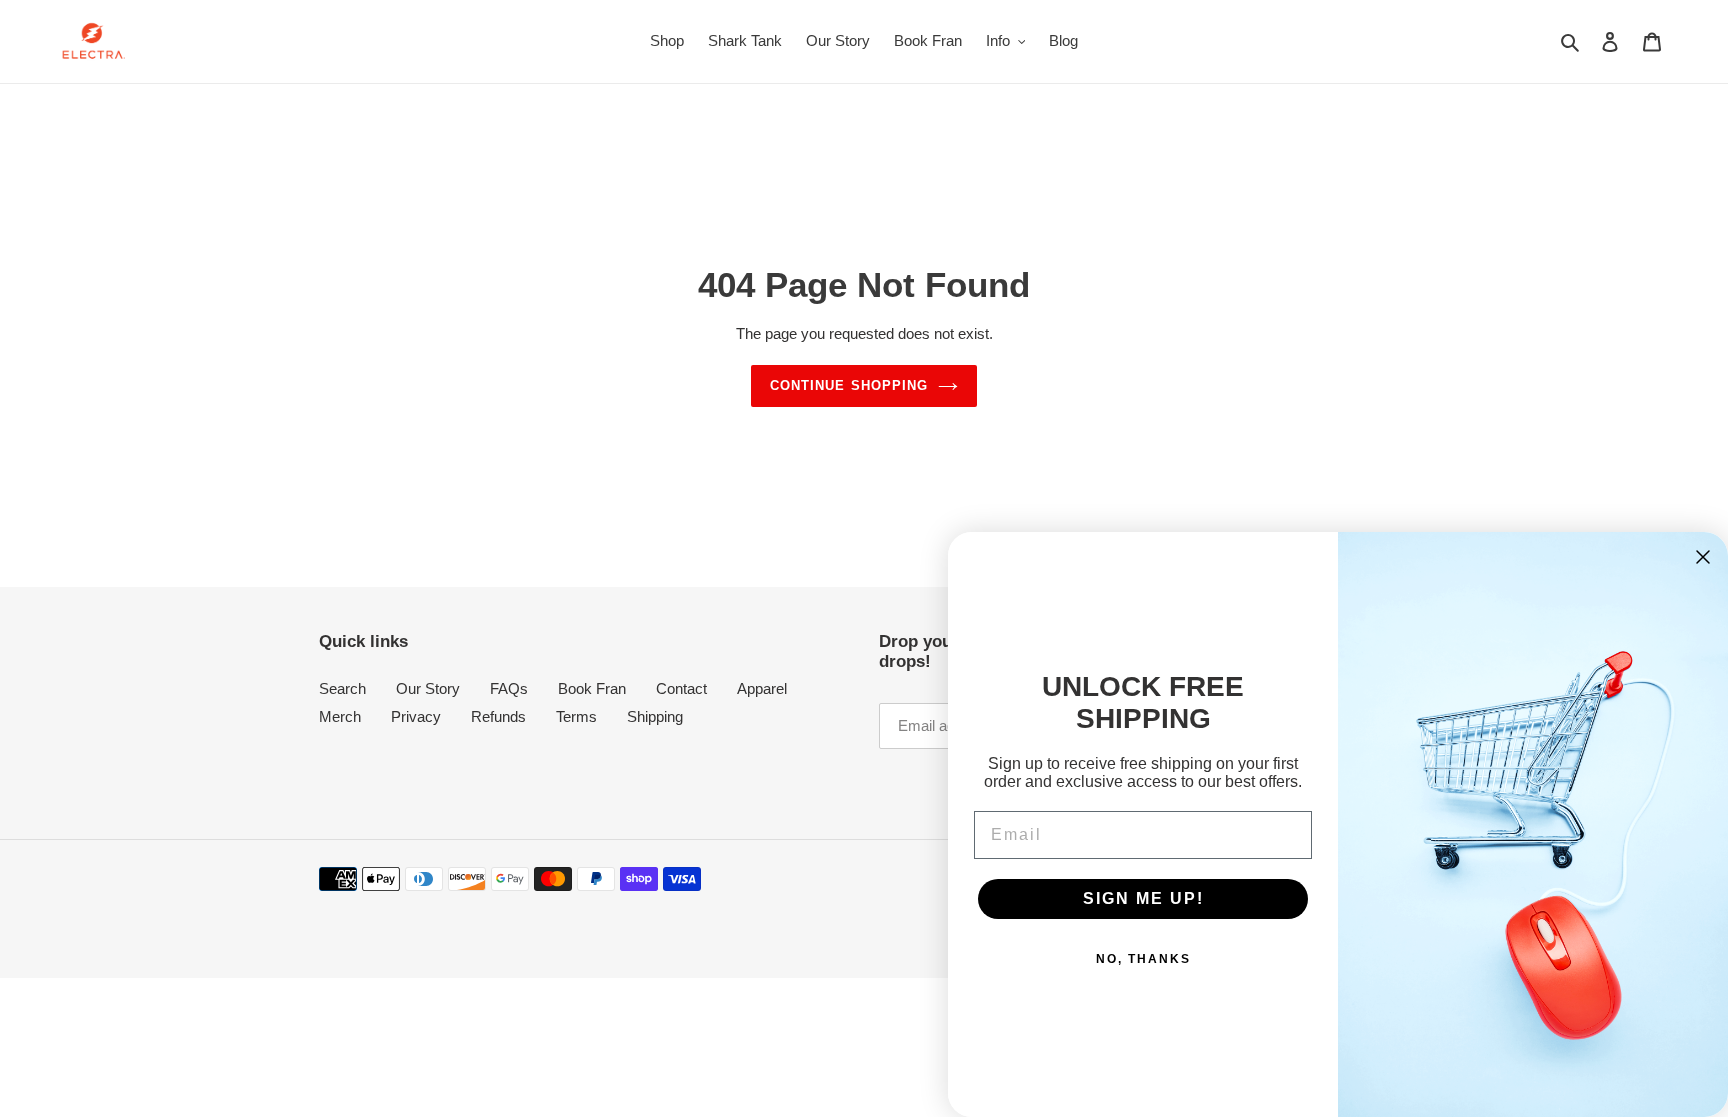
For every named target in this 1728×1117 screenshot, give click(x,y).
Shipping (655, 716)
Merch (340, 716)
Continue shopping (849, 385)
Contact (681, 688)
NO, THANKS (1143, 959)
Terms (576, 716)
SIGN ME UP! (1143, 898)
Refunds (498, 716)
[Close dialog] (1703, 557)
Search (342, 688)
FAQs (509, 688)
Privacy (416, 716)
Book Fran (592, 688)
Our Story (428, 688)
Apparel (762, 688)
